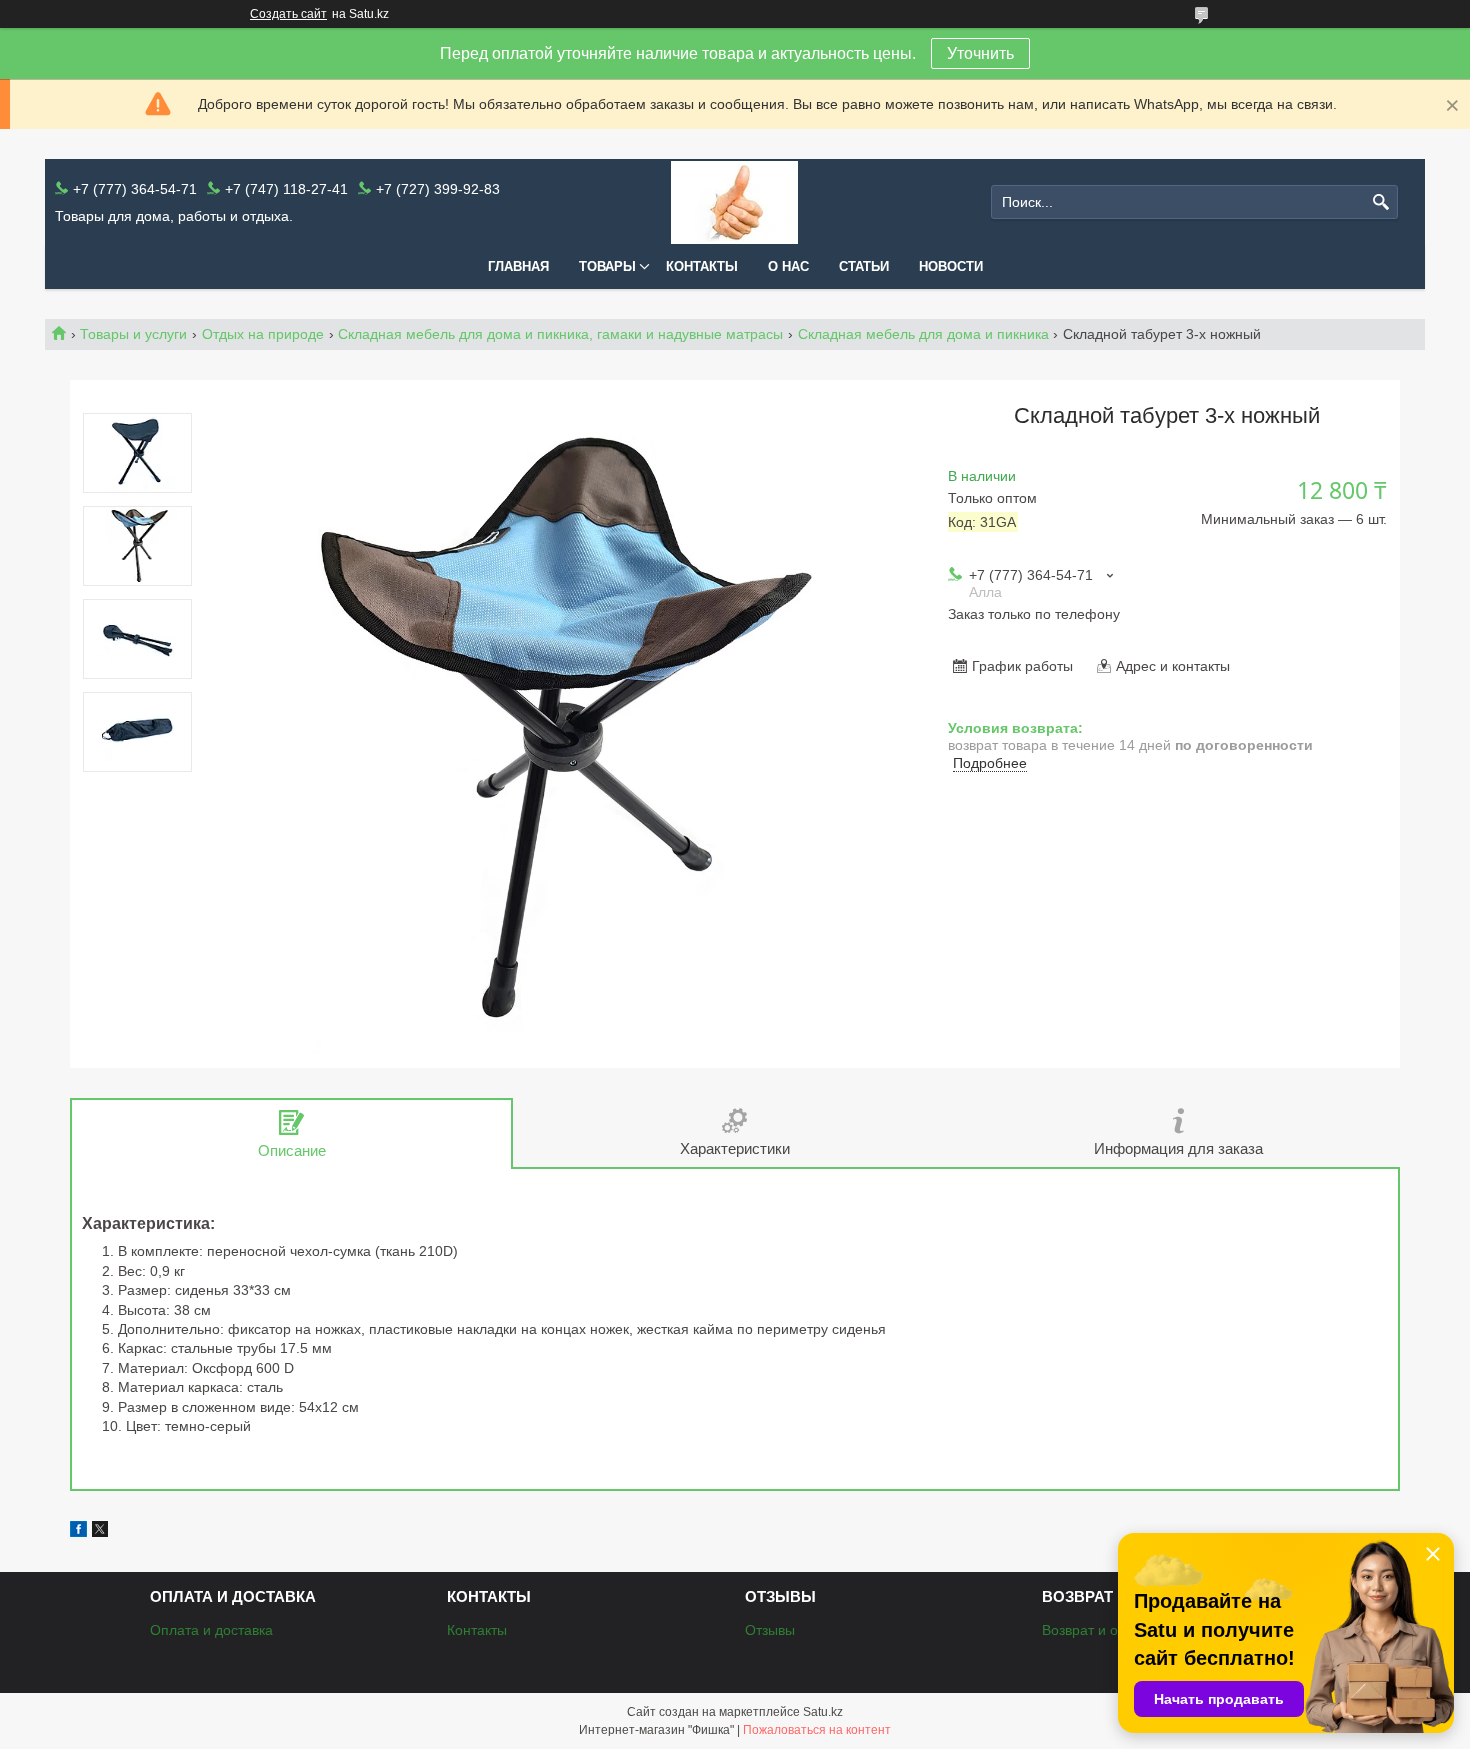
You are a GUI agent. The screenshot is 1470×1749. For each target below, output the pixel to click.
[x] (100, 1532)
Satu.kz (823, 1712)
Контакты (702, 266)
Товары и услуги (133, 334)
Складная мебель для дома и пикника (923, 334)
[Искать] (1380, 202)
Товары (607, 266)
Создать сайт (288, 14)
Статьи (864, 266)
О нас (788, 266)
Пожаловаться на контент (817, 1730)
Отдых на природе (263, 334)
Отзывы (770, 1630)
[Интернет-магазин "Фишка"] (734, 202)
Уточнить (980, 53)
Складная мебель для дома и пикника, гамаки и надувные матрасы (560, 334)
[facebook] (78, 1532)
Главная (518, 266)
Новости (951, 266)
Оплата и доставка (211, 1630)
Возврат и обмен (1097, 1630)
